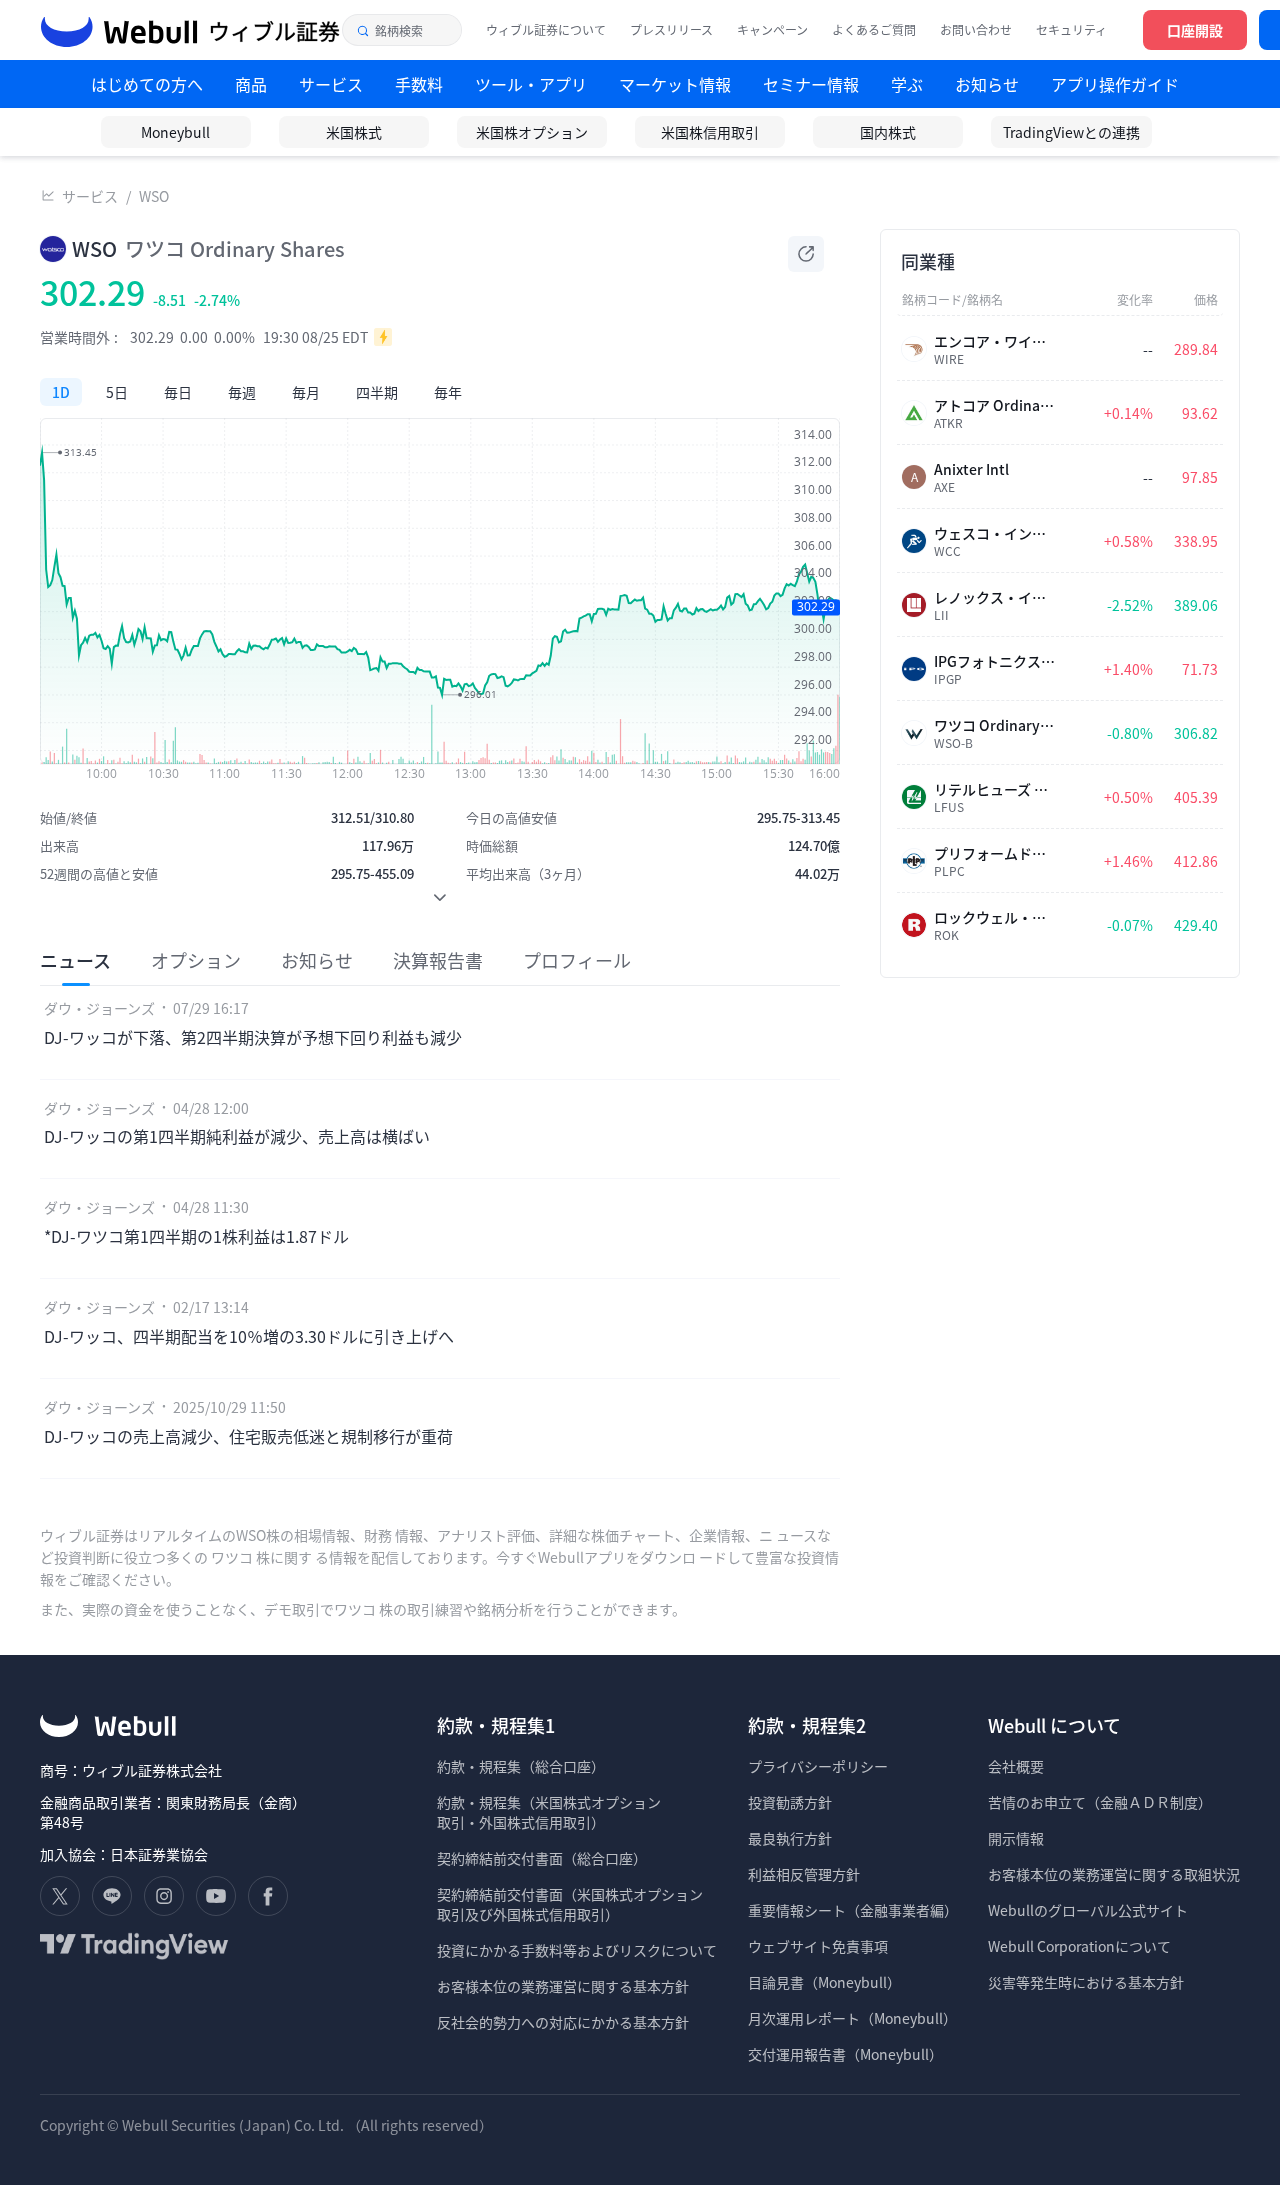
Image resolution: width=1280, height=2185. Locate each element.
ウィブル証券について (546, 30)
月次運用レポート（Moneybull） (852, 2018)
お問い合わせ (976, 30)
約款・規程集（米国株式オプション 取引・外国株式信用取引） (549, 1812)
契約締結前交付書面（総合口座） (542, 1858)
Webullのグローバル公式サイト (1088, 1910)
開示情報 (1016, 1838)
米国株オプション (532, 132)
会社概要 (1016, 1766)
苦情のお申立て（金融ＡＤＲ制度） (1100, 1802)
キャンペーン (772, 30)
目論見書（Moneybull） (824, 1982)
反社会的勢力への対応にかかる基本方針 (563, 2022)
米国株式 (354, 132)
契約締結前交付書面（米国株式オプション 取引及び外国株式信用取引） (570, 1904)
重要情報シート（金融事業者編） (853, 1910)
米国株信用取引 (710, 132)
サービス (90, 196)
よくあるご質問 (874, 30)
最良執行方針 (790, 1838)
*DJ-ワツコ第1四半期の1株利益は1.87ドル (196, 1236)
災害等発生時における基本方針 (1086, 1982)
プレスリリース (671, 30)
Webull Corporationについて (1081, 1946)
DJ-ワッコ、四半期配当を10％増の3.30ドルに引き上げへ (249, 1336)
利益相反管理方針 (804, 1874)
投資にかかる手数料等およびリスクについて (577, 1950)
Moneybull (175, 132)
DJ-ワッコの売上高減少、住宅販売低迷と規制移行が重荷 (248, 1436)
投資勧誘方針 (790, 1802)
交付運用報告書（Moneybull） (845, 2054)
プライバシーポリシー (818, 1766)
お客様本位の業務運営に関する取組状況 (1114, 1874)
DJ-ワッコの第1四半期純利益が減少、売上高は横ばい (237, 1136)
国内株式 (888, 132)
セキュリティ (1071, 30)
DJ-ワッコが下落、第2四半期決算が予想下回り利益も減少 (253, 1037)
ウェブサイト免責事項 (818, 1946)
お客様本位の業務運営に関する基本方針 (563, 1986)
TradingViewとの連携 (1071, 132)
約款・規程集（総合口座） (521, 1766)
